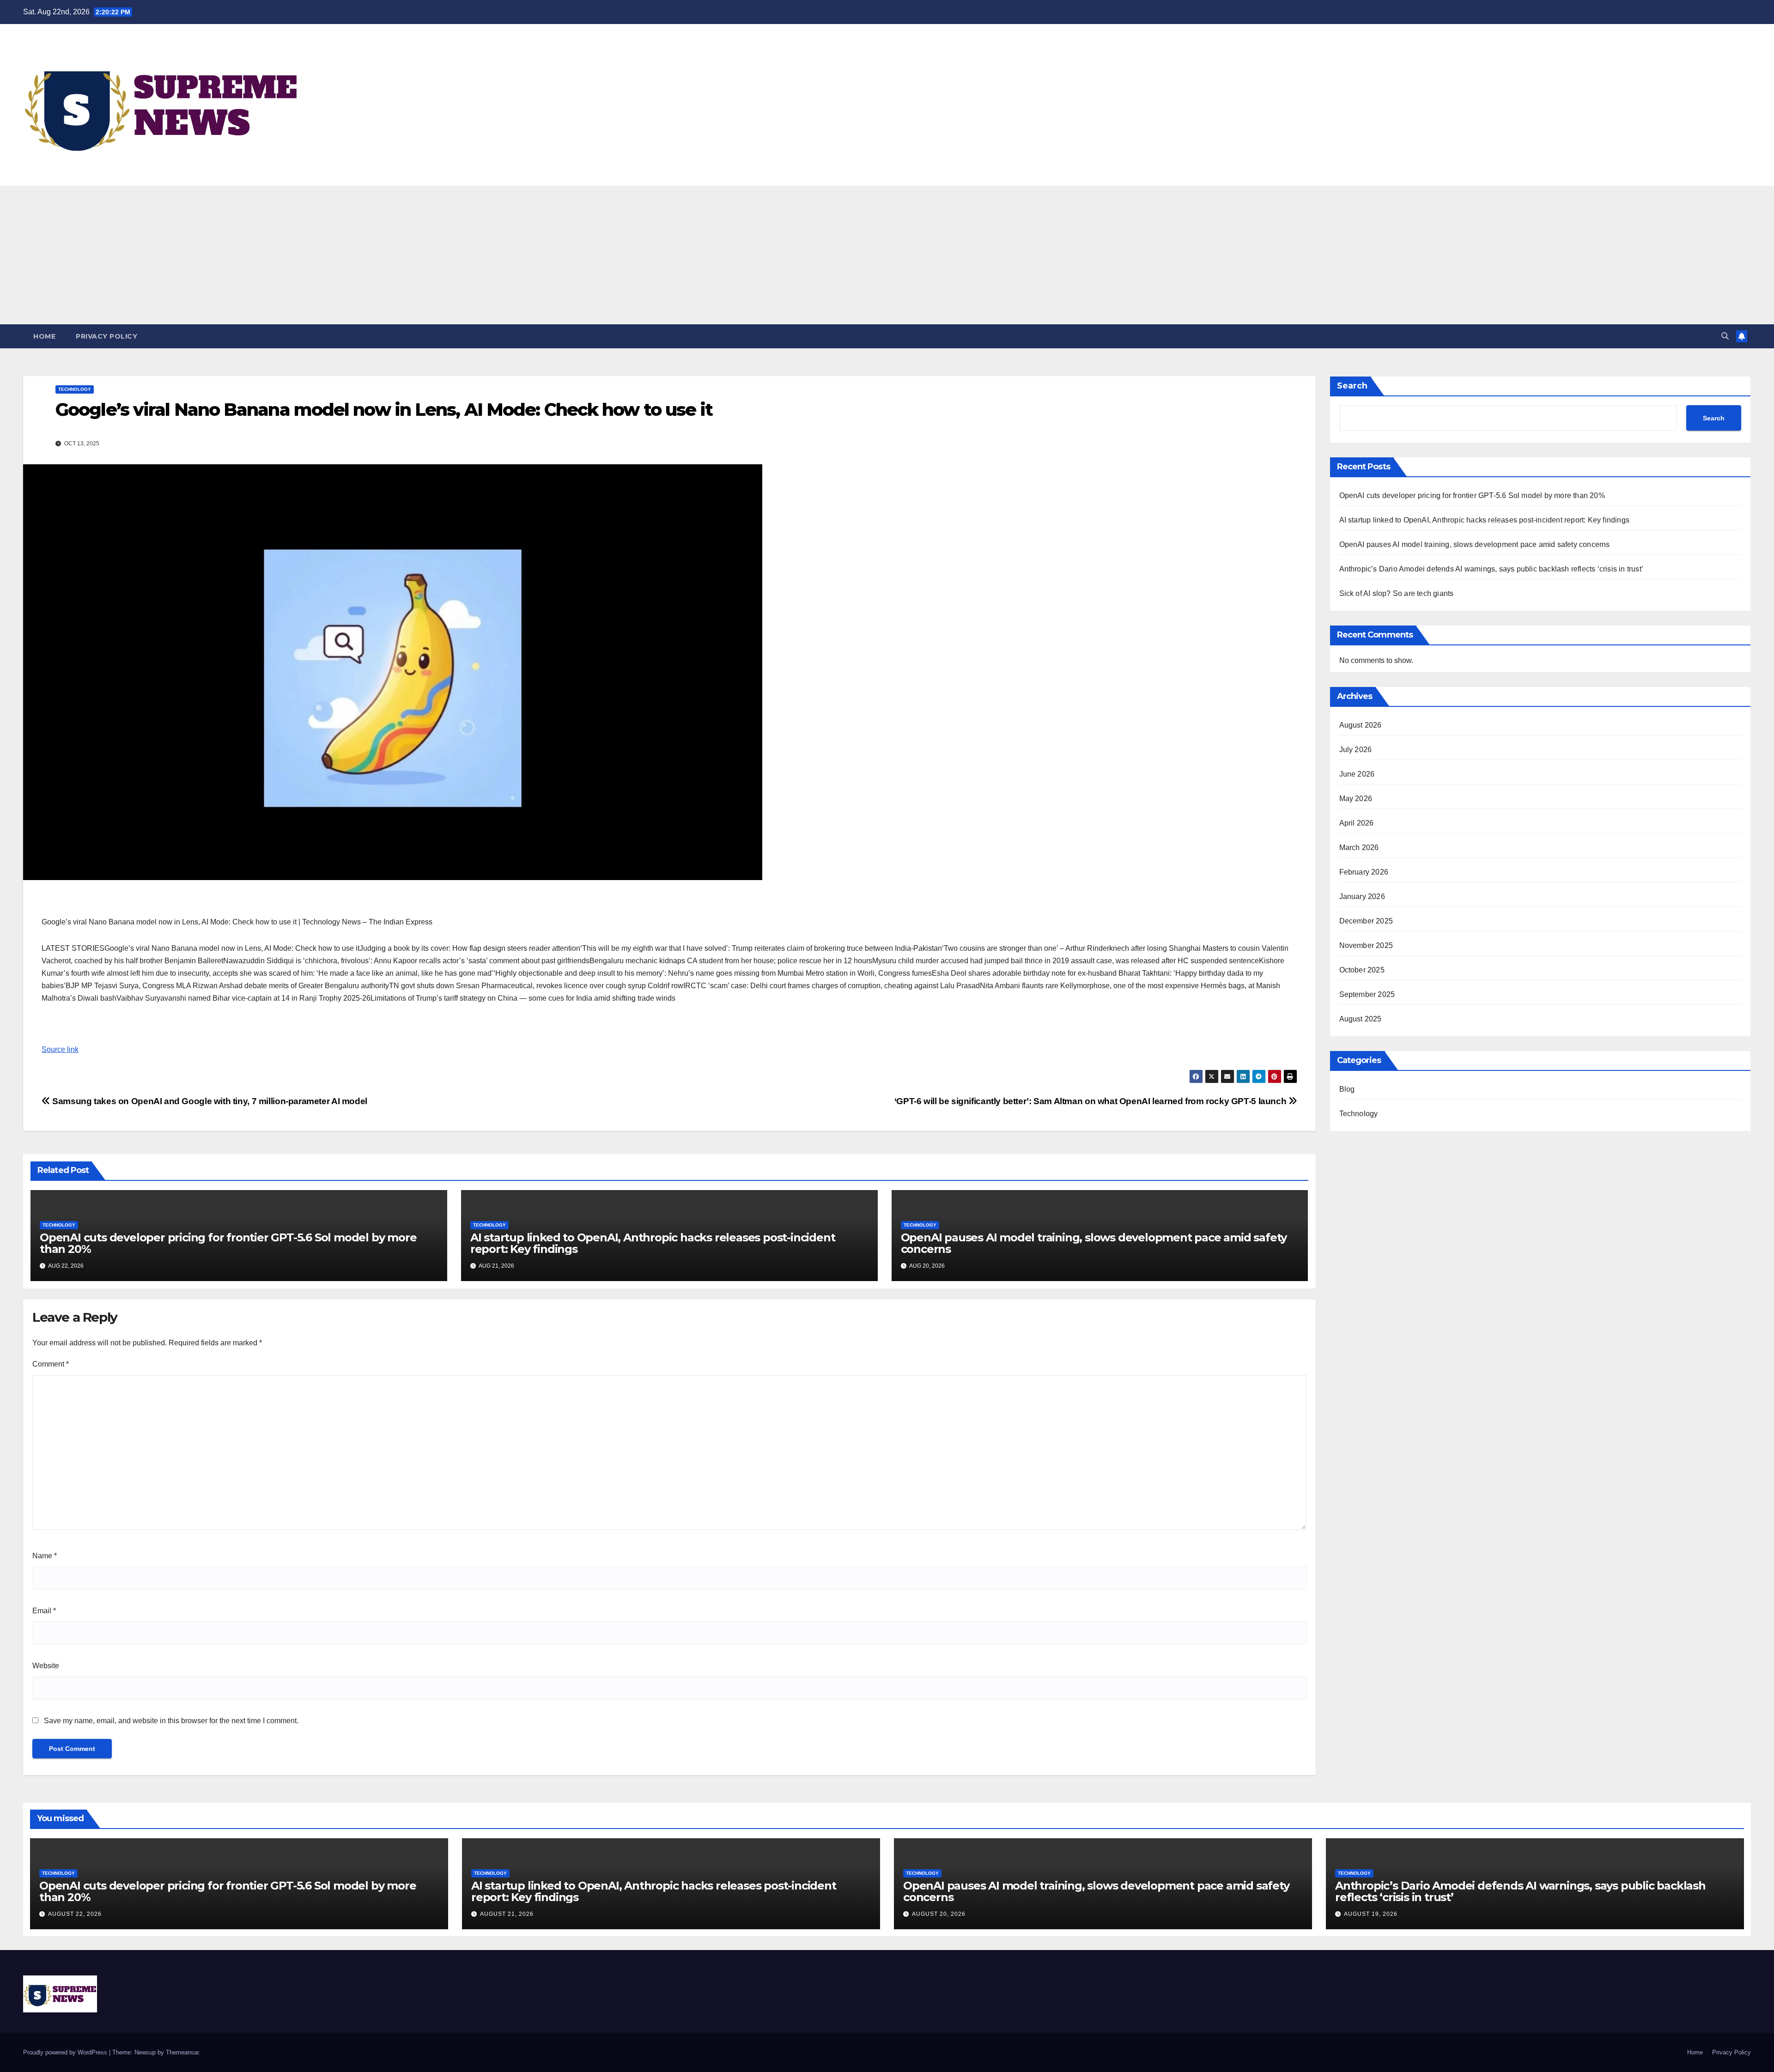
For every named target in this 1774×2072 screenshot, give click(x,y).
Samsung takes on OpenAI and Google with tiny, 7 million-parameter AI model (209, 1101)
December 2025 (1366, 921)
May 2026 (1356, 799)
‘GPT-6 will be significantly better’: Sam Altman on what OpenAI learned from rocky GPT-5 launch (1091, 1101)
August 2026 (1361, 725)
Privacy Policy (106, 336)
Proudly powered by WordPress (66, 2052)
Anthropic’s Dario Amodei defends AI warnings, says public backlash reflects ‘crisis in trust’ (1491, 569)
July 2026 (1356, 750)
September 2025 (1367, 994)
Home (44, 336)
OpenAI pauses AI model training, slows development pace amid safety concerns (1094, 1243)
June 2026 (1357, 774)
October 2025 (1362, 970)
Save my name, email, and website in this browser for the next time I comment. (171, 1721)
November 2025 (1366, 945)
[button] (1725, 336)
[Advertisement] (887, 255)
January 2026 (1362, 896)
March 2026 (1359, 848)
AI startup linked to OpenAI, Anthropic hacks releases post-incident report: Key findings (653, 1243)
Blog (1347, 1089)
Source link (60, 1049)
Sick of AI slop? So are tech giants (1397, 593)
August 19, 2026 (1371, 1914)
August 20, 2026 (939, 1914)
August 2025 (1361, 1019)
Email (44, 1611)
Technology (75, 389)
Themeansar (182, 2052)
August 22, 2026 (75, 1914)
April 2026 (1357, 823)
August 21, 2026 (507, 1914)
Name (45, 1556)
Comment (51, 1364)
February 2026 (1364, 872)
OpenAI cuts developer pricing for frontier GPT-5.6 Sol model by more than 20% (228, 1243)
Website (46, 1666)
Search (1352, 386)
